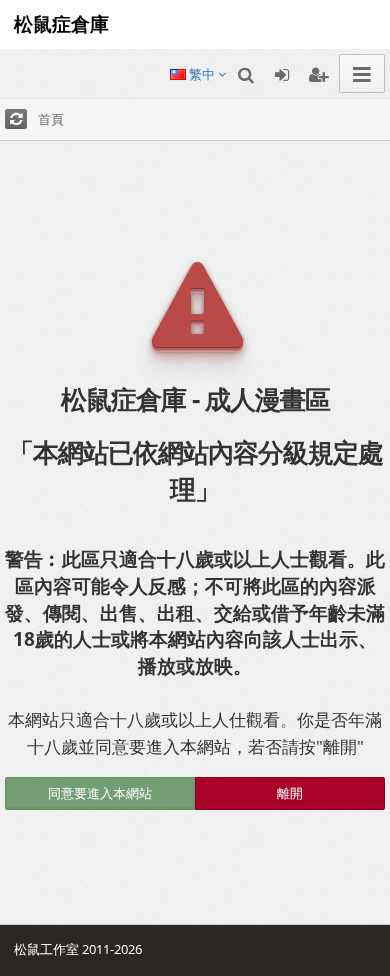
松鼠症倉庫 (56, 24)
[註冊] (318, 73)
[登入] (282, 73)
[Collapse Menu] (362, 73)
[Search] (246, 73)
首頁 (51, 119)
